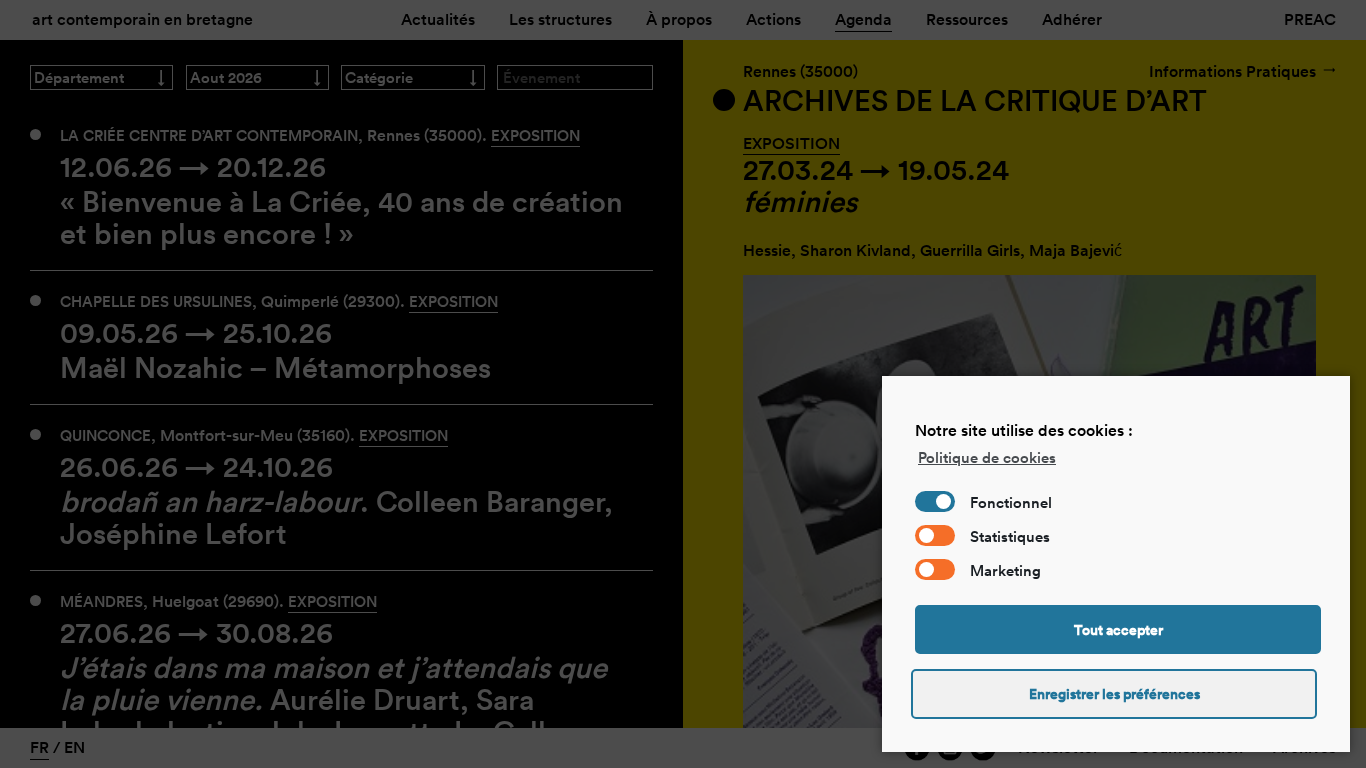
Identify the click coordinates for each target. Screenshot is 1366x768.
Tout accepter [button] (1118, 630)
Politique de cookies (987, 457)
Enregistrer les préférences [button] (1114, 694)
